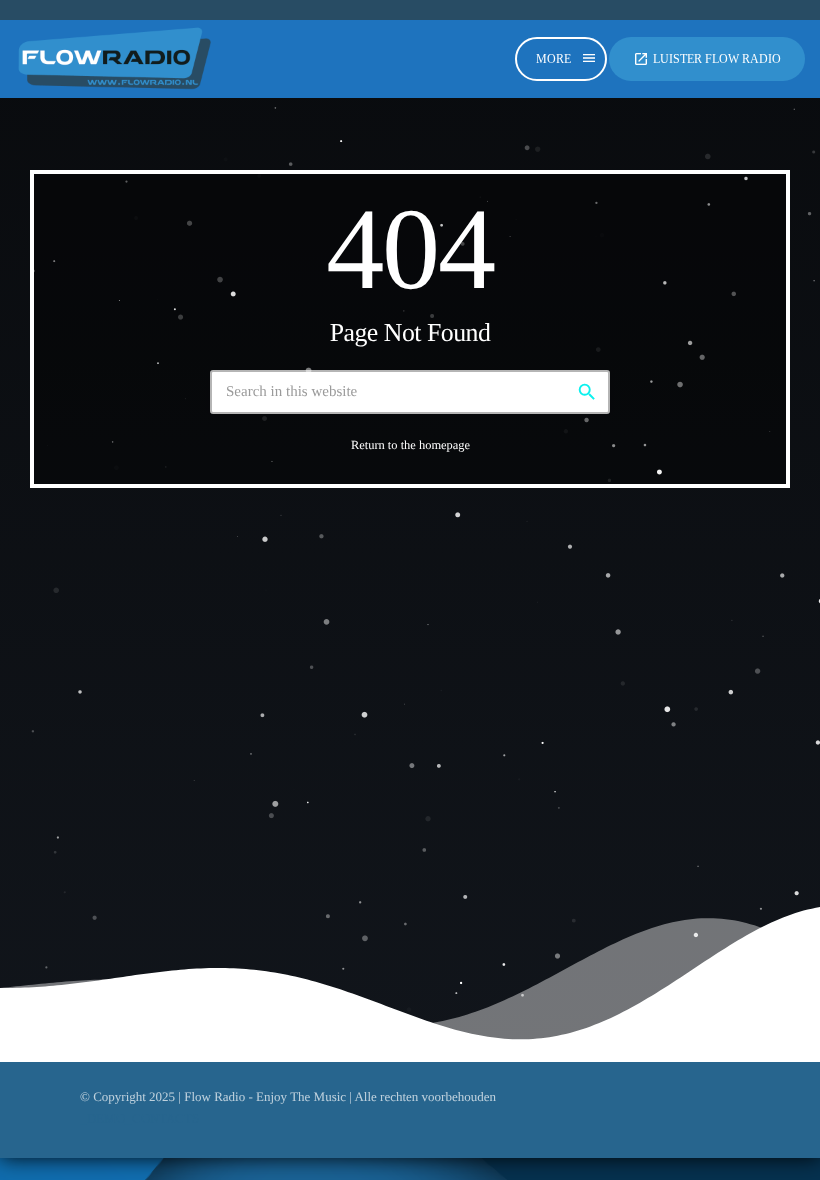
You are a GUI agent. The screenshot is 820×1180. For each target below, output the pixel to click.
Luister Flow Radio (707, 59)
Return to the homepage (410, 445)
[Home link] (115, 59)
